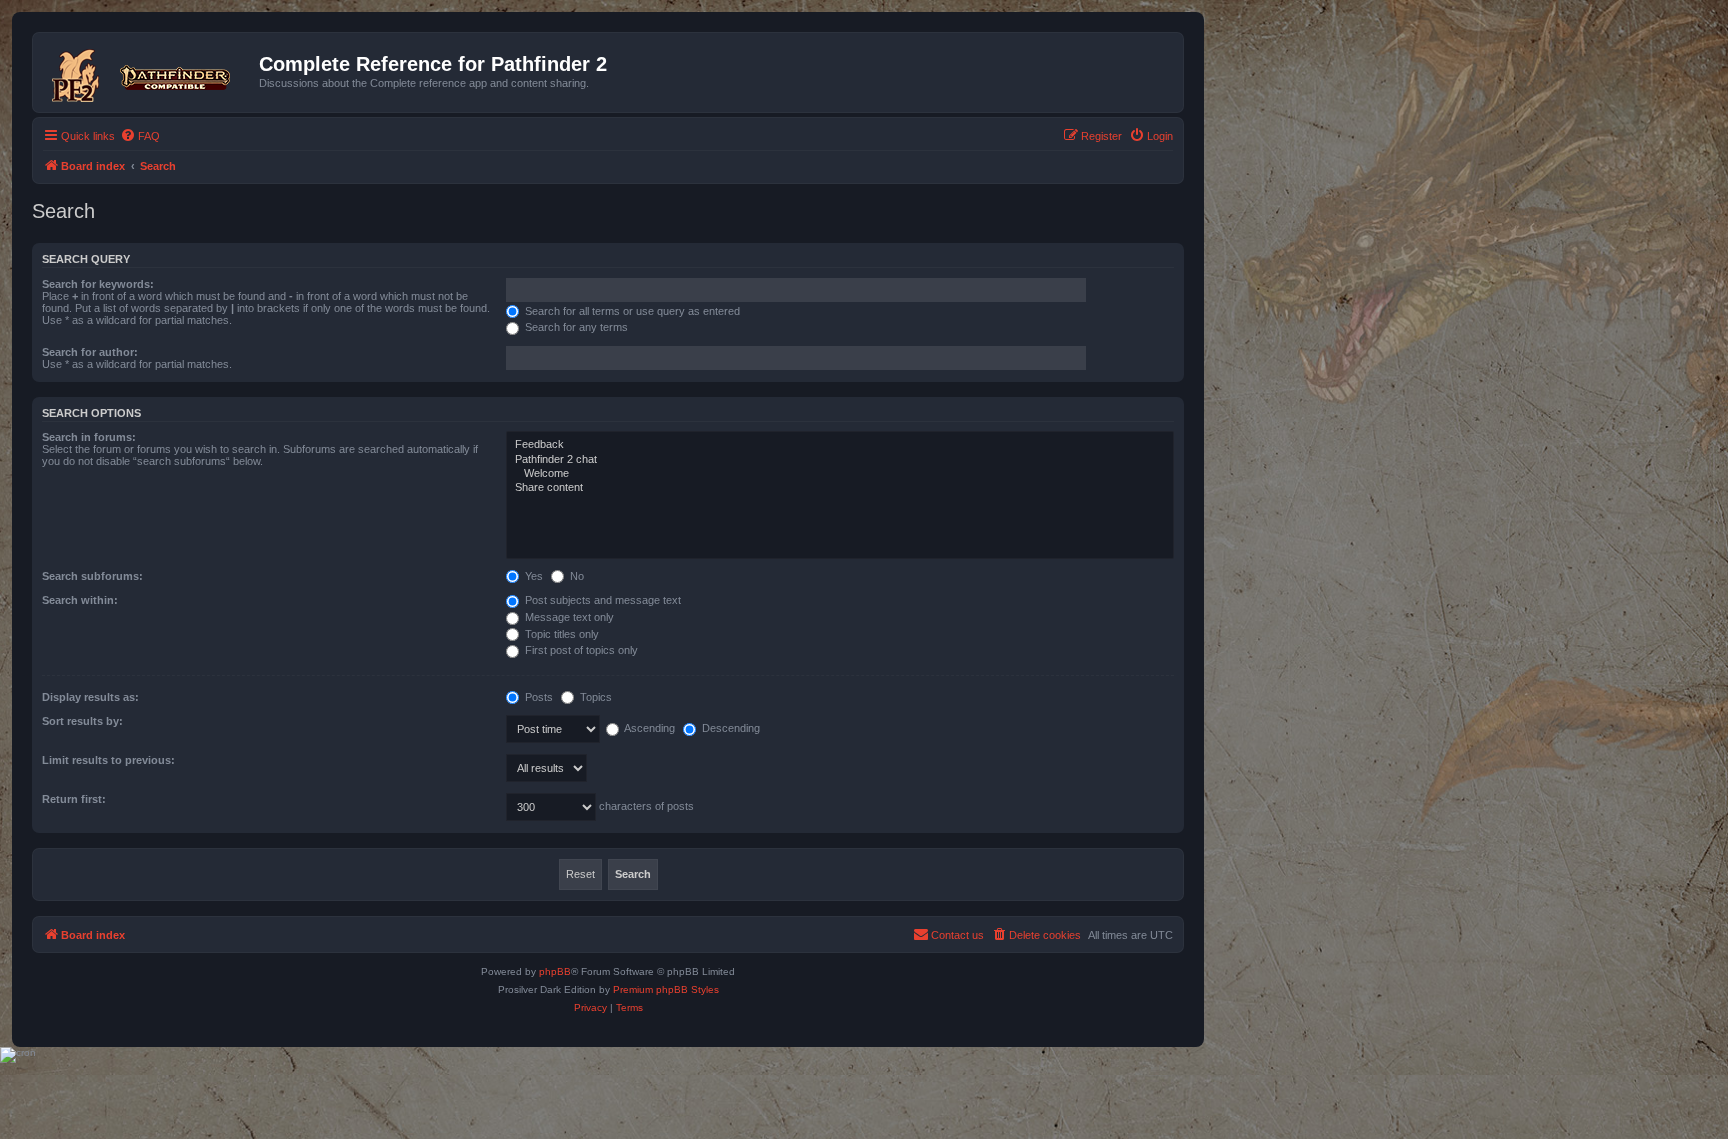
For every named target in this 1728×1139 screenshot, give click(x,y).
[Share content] (840, 488)
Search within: (80, 600)
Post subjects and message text (601, 600)
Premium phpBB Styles (666, 989)
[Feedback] (840, 445)
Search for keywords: (98, 284)
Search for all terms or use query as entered (631, 311)
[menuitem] (140, 136)
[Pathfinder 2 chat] (840, 460)
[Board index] (148, 72)
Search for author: (90, 352)
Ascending (648, 728)
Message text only (568, 617)
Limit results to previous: (108, 760)
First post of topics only (580, 650)
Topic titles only (560, 634)
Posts (537, 697)
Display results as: (90, 697)
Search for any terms (575, 327)
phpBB (555, 971)
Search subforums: (92, 576)
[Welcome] (840, 474)
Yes (532, 576)
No (575, 576)
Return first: (74, 799)
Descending (729, 728)
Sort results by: (82, 721)
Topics (594, 697)
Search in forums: (89, 437)
